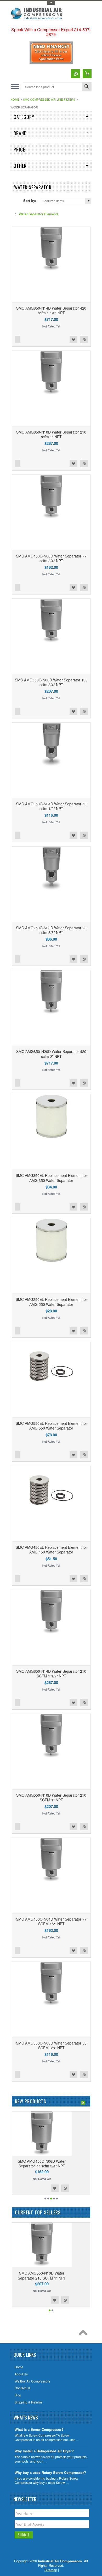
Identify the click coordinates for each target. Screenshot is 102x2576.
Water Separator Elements (39, 214)
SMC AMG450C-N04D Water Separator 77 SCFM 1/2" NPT (51, 1921)
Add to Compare (84, 340)
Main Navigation (15, 87)
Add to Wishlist (73, 340)
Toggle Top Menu (51, 3)
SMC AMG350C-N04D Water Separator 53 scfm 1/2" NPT (51, 806)
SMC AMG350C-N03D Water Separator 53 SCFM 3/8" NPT (51, 2045)
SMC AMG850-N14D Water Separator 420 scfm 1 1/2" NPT (51, 310)
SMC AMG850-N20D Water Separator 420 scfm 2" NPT (51, 1054)
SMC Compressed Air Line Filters (49, 99)
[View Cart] (87, 74)
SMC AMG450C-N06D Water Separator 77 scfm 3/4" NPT (51, 558)
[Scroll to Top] (84, 2334)
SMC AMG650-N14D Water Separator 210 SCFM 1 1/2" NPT (51, 1673)
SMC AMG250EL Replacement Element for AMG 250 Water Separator (51, 1302)
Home (15, 99)
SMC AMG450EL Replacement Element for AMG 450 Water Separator (51, 1550)
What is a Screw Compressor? (39, 2430)
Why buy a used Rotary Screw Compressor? (50, 2473)
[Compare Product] (76, 74)
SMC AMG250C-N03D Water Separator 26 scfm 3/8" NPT (51, 930)
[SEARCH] (87, 87)
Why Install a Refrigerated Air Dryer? (44, 2451)
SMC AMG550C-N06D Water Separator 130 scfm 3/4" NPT (51, 682)
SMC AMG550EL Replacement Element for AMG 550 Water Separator (51, 1426)
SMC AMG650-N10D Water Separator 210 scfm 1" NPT (51, 434)
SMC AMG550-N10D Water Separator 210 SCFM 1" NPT (51, 1797)
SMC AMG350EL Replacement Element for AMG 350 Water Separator (51, 1178)
